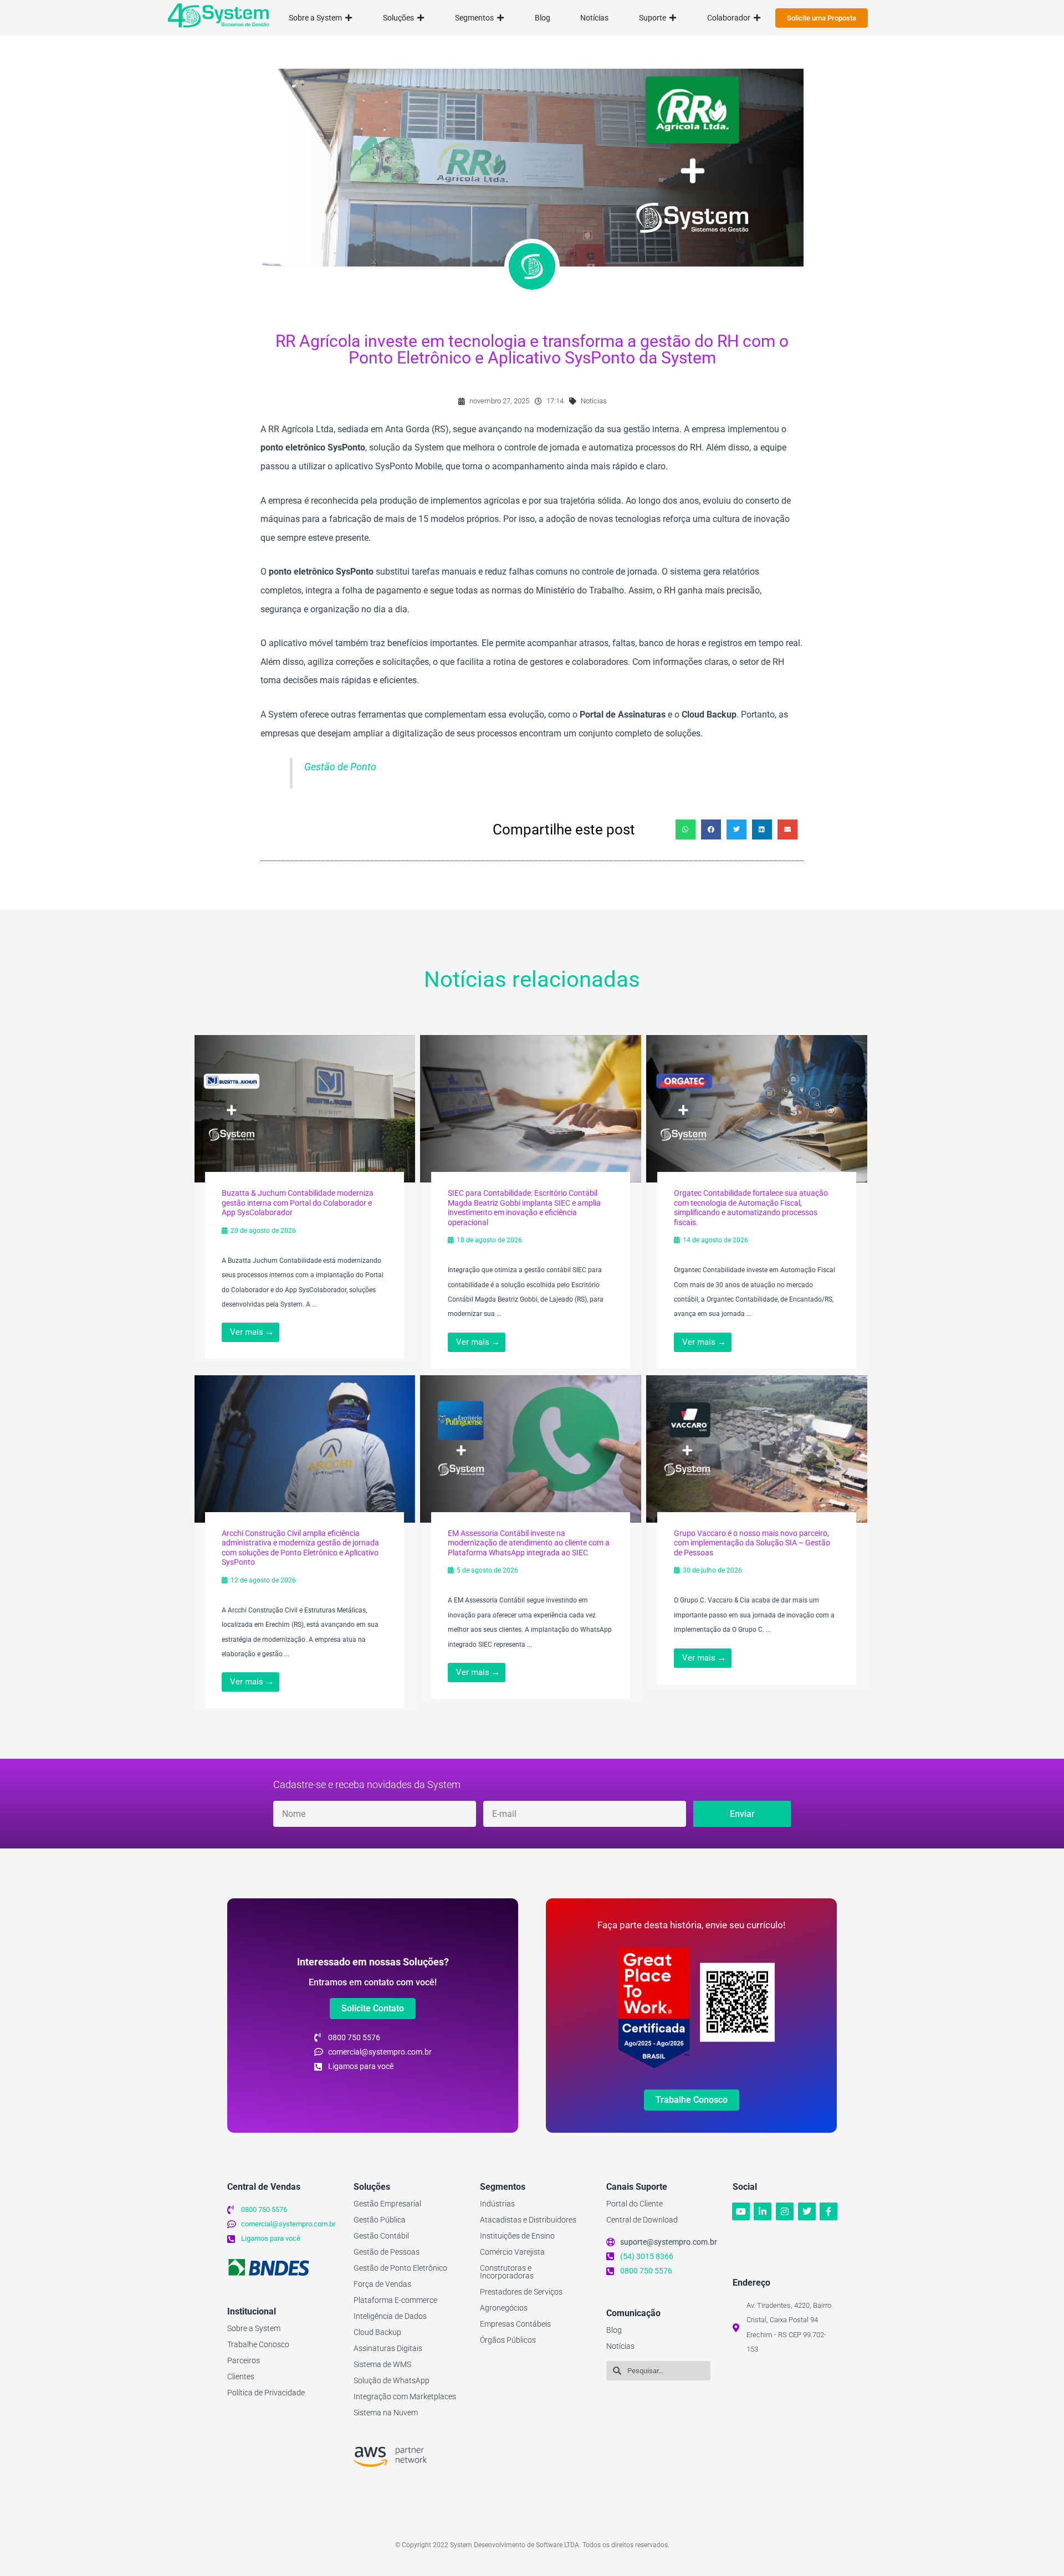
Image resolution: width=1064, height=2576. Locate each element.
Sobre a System (254, 2328)
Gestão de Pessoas (387, 2252)
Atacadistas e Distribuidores (528, 2220)
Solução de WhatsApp (392, 2380)
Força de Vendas (382, 2284)
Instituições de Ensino (517, 2236)
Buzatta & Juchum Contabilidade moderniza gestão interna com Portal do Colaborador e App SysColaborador (298, 1203)
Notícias (594, 401)
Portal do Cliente (635, 2204)
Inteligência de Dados (390, 2316)
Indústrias (497, 2204)
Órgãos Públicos (508, 2340)
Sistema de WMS (382, 2364)
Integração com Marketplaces (405, 2396)
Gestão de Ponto (340, 767)
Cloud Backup (377, 2332)
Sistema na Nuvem (386, 2413)
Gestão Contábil (381, 2236)
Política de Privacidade (266, 2393)
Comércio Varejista (512, 2252)
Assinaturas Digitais (388, 2348)
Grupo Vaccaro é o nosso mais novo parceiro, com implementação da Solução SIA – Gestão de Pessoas (752, 1543)
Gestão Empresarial (387, 2204)
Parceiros (244, 2360)
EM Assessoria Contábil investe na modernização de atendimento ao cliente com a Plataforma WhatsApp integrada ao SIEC (529, 1543)
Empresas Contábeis (515, 2324)
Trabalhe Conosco (258, 2344)
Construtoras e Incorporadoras (507, 2272)
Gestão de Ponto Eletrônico (400, 2268)
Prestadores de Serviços (521, 2292)
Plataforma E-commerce (395, 2300)
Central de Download (642, 2220)
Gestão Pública (380, 2220)
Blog (614, 2330)
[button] (686, 829)
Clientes (241, 2377)
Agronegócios (504, 2308)
